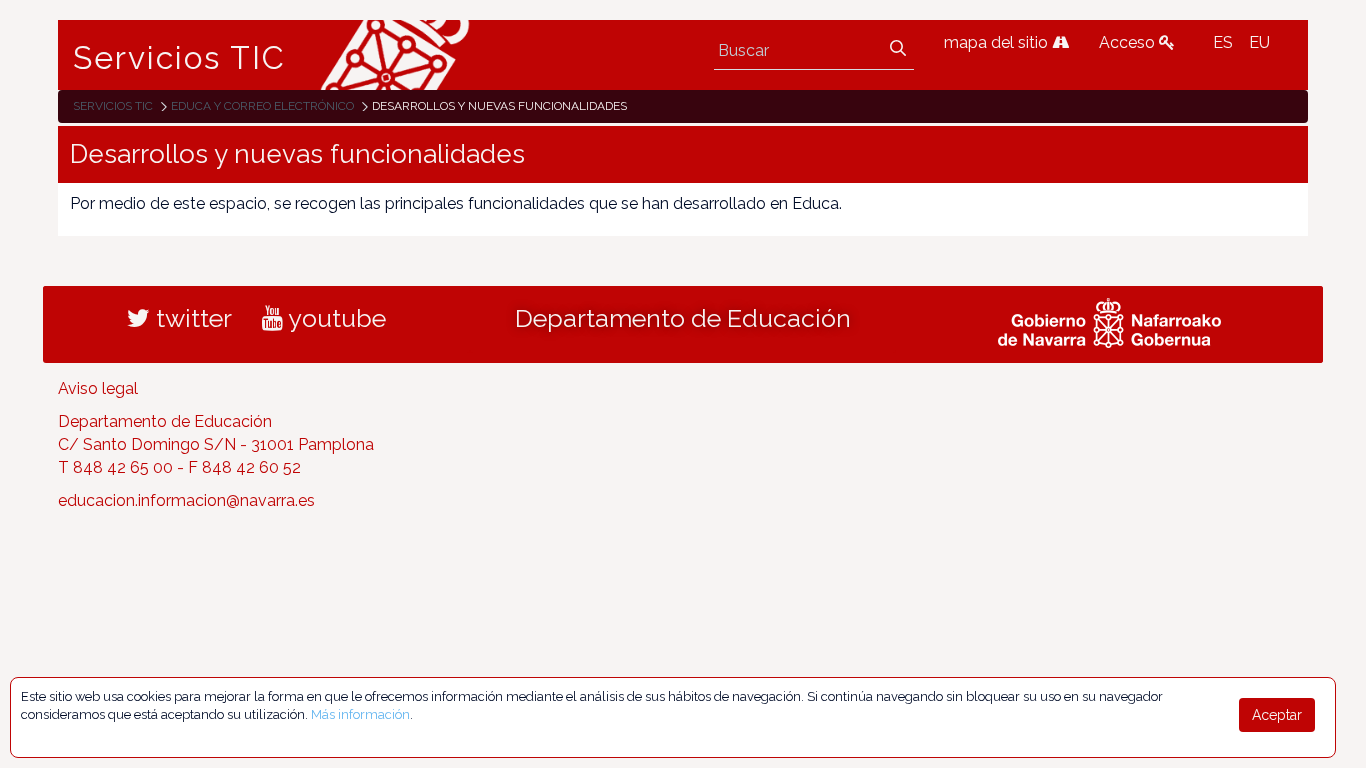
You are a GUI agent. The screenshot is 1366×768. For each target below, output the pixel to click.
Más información (360, 714)
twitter (191, 318)
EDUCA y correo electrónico (262, 106)
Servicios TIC (179, 58)
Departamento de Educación (683, 318)
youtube (334, 318)
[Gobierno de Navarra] (1109, 321)
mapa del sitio (998, 42)
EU (1259, 42)
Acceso (1129, 42)
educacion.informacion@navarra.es (186, 500)
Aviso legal (98, 388)
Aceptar (1277, 715)
